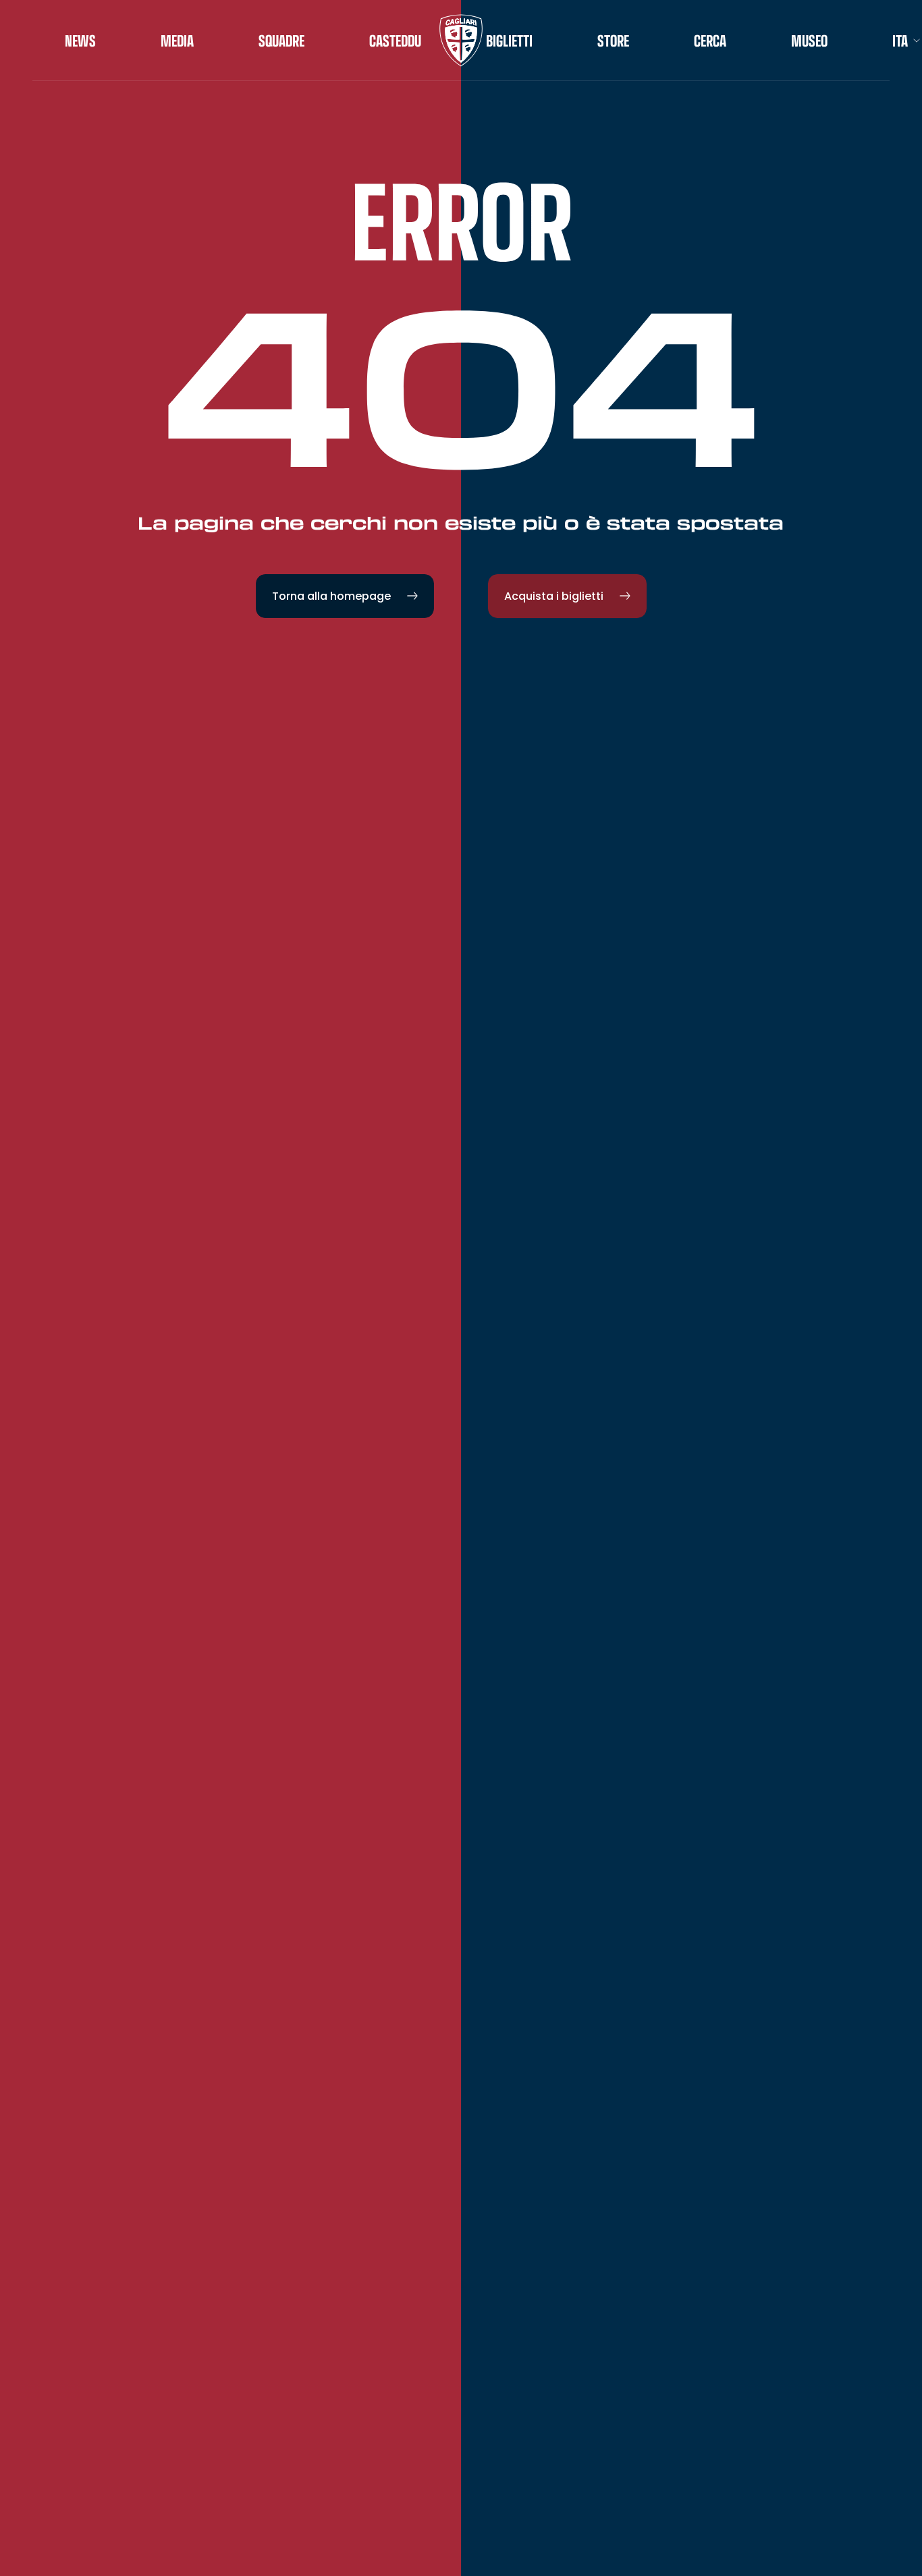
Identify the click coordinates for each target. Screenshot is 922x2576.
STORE (613, 40)
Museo (809, 40)
